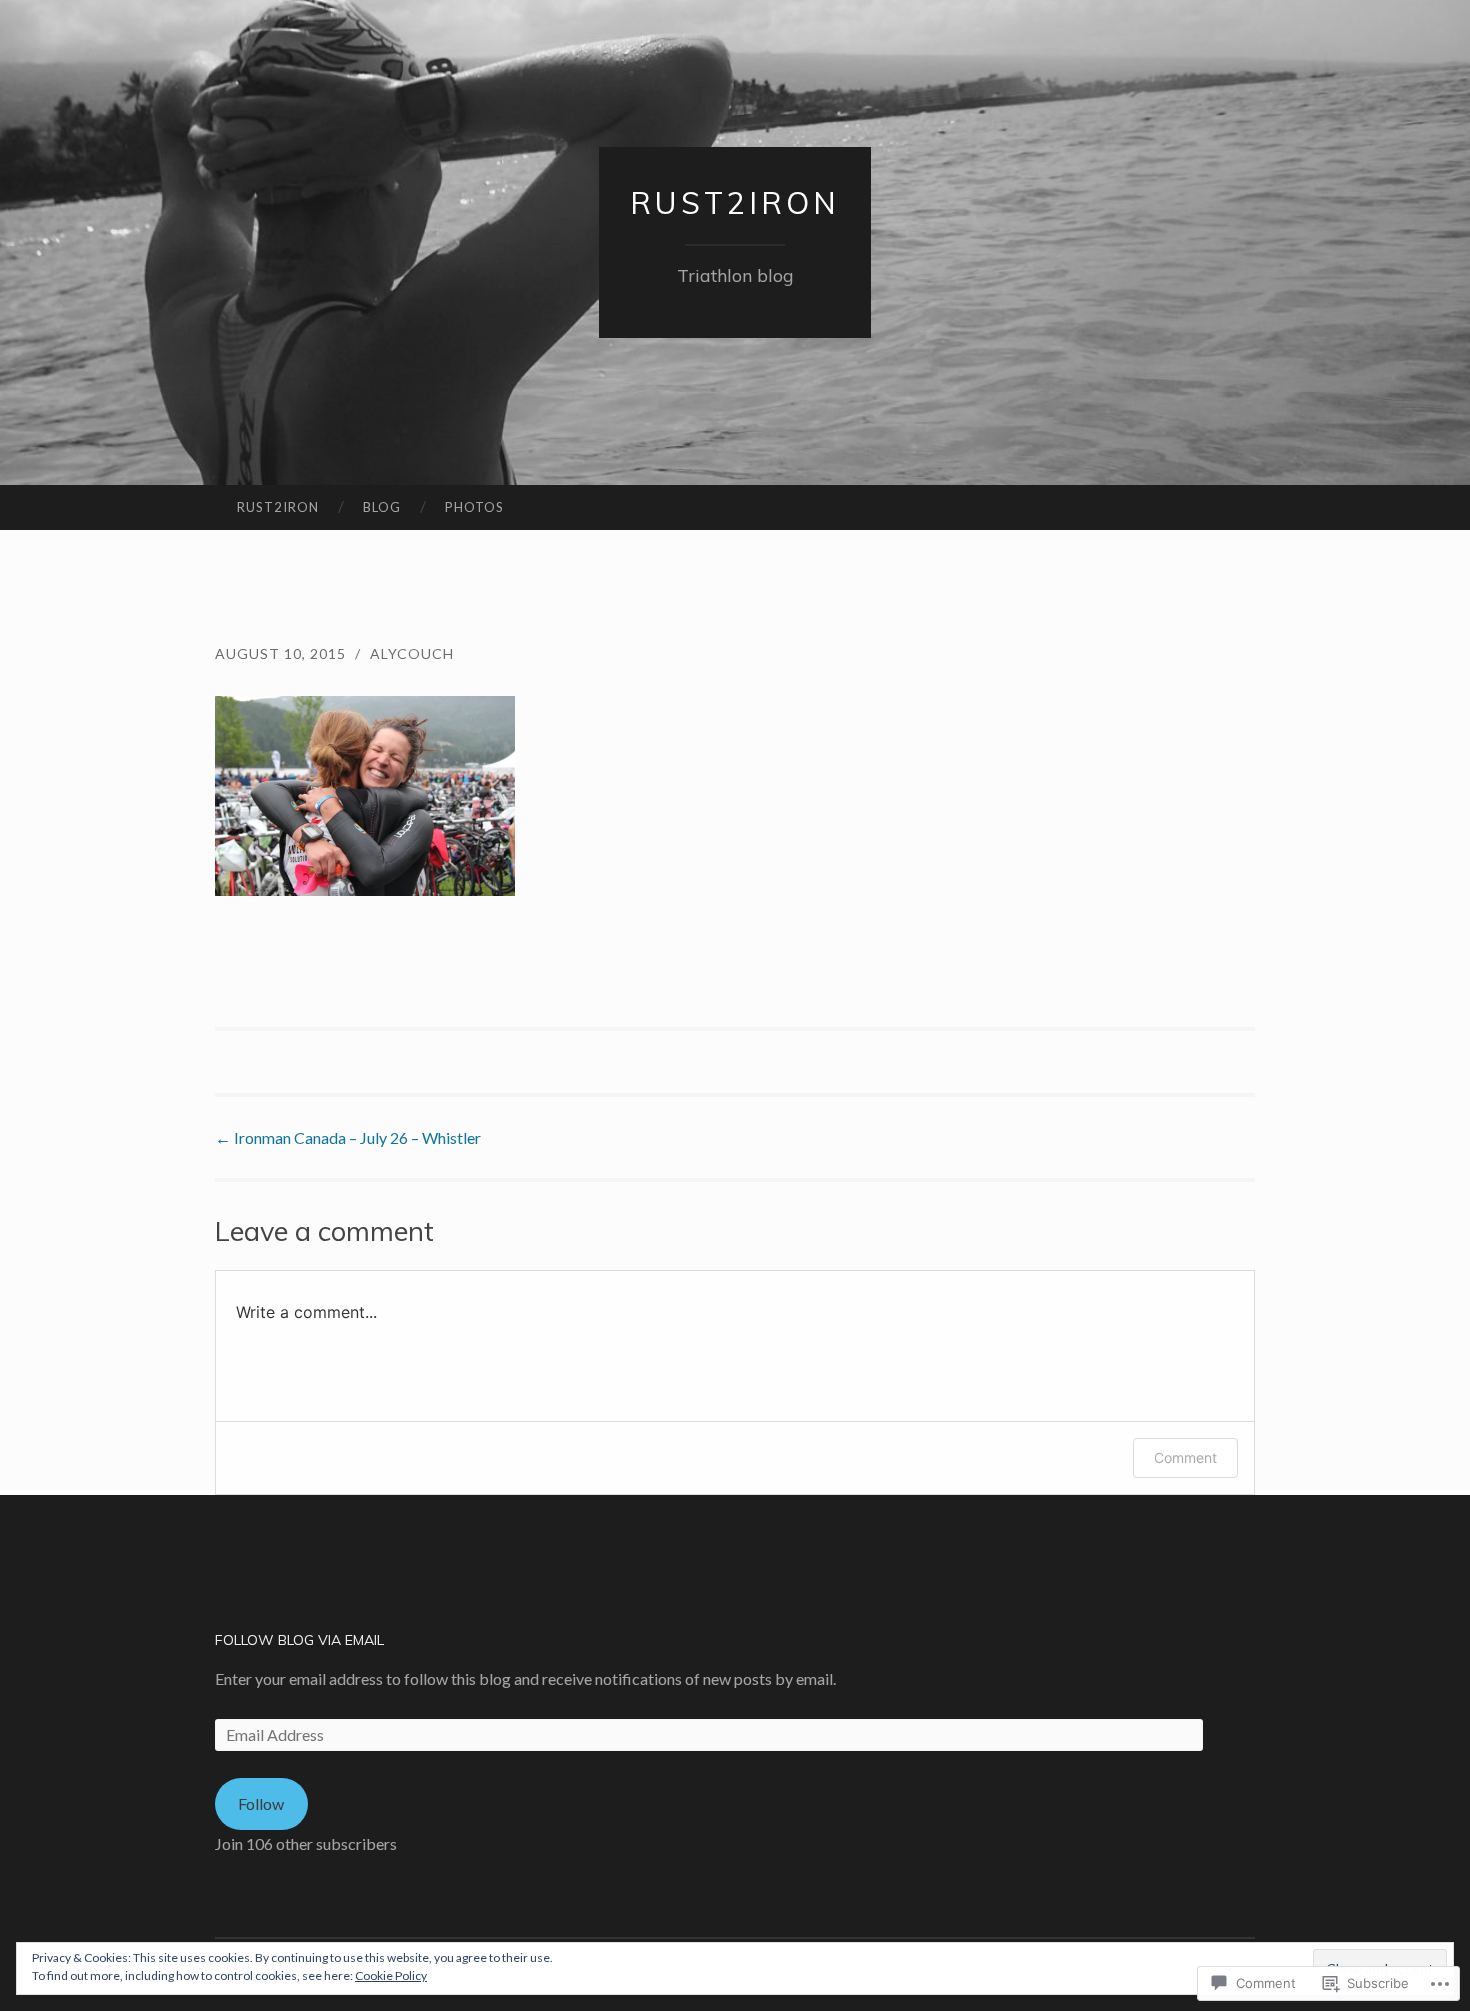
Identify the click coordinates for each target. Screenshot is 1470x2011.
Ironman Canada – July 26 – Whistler (348, 1137)
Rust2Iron (735, 203)
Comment (1185, 1457)
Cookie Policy (391, 1975)
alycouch (412, 653)
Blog (382, 507)
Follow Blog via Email (299, 1640)
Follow (261, 1803)
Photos (474, 507)
